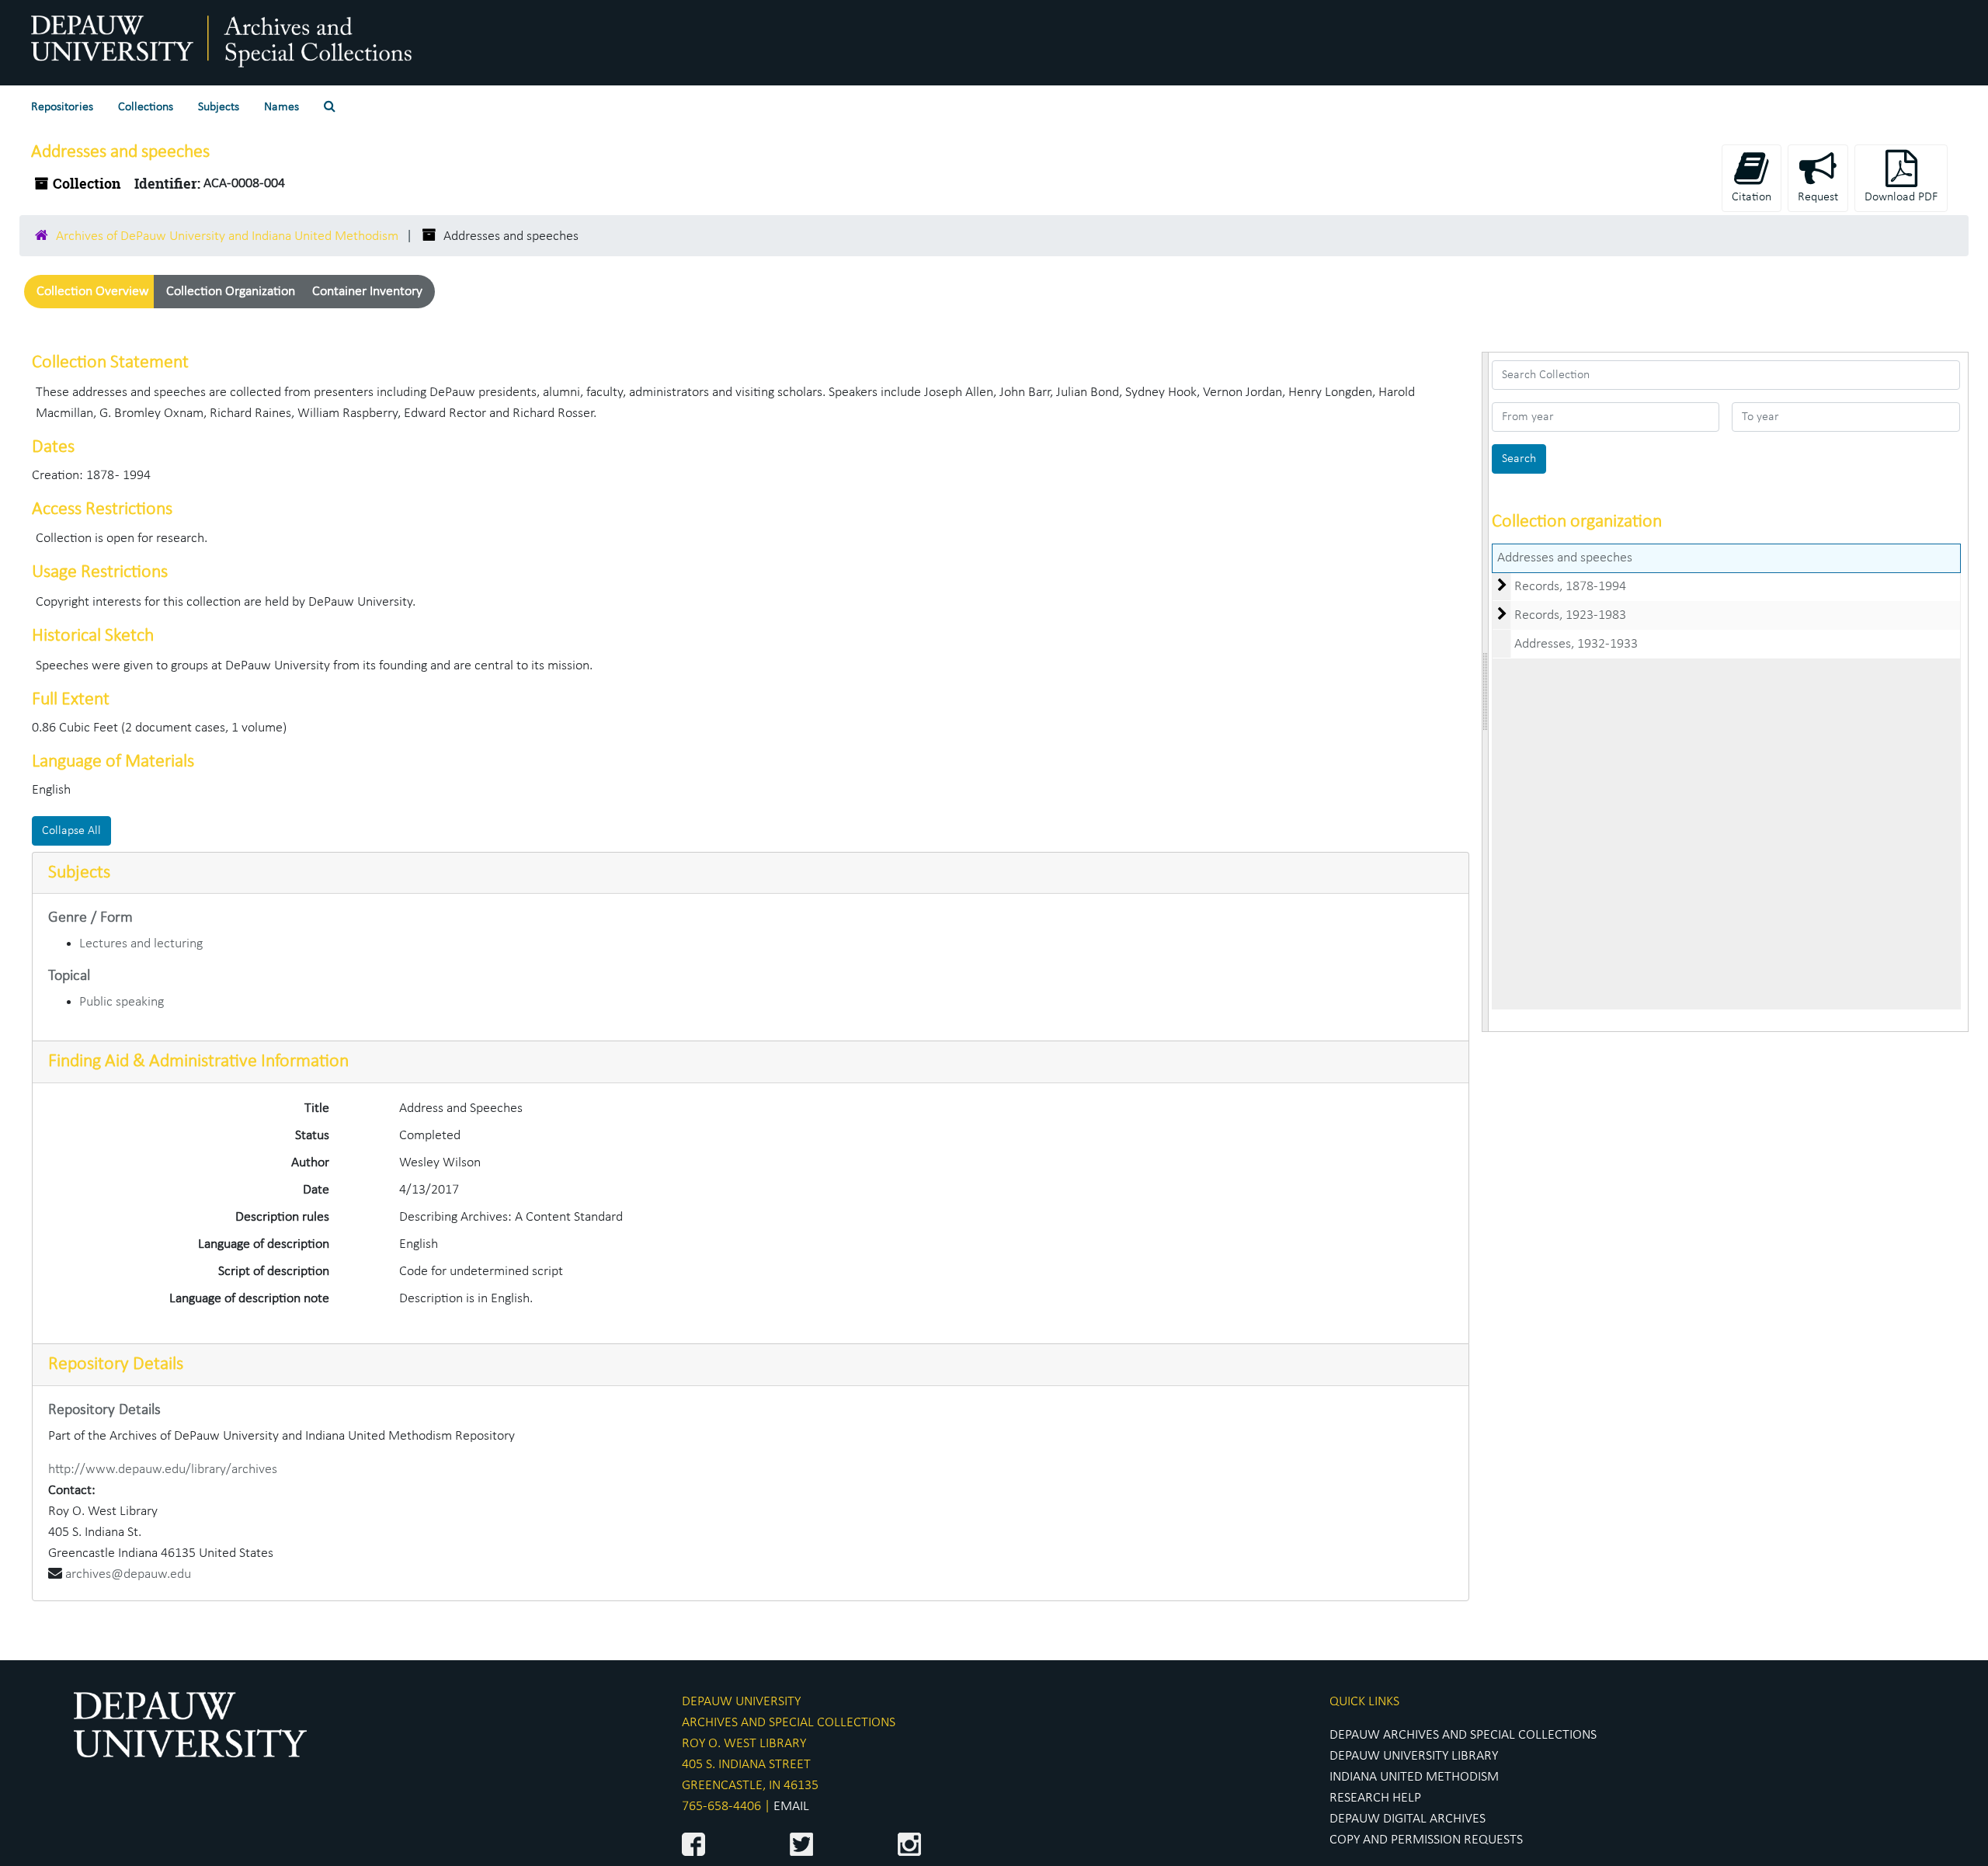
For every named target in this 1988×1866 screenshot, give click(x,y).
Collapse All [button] (71, 831)
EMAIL (791, 1807)
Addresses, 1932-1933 (1576, 644)
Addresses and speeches (1565, 558)
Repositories (62, 107)
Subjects (219, 107)
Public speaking (122, 1002)
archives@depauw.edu (128, 1574)
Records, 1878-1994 (1570, 587)
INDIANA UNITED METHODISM (1414, 1777)
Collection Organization (231, 292)
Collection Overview (93, 292)
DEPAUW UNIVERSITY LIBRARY (1414, 1756)
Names (282, 107)
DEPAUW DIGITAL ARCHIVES (1408, 1819)
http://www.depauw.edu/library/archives (163, 1470)
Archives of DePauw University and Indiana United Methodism (227, 236)
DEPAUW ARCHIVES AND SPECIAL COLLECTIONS (1463, 1735)
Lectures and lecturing (141, 944)
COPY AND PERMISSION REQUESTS (1426, 1840)
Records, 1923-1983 (1570, 615)
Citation (1752, 197)
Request (1818, 197)
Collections (146, 107)
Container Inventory (367, 292)
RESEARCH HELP (1375, 1798)
